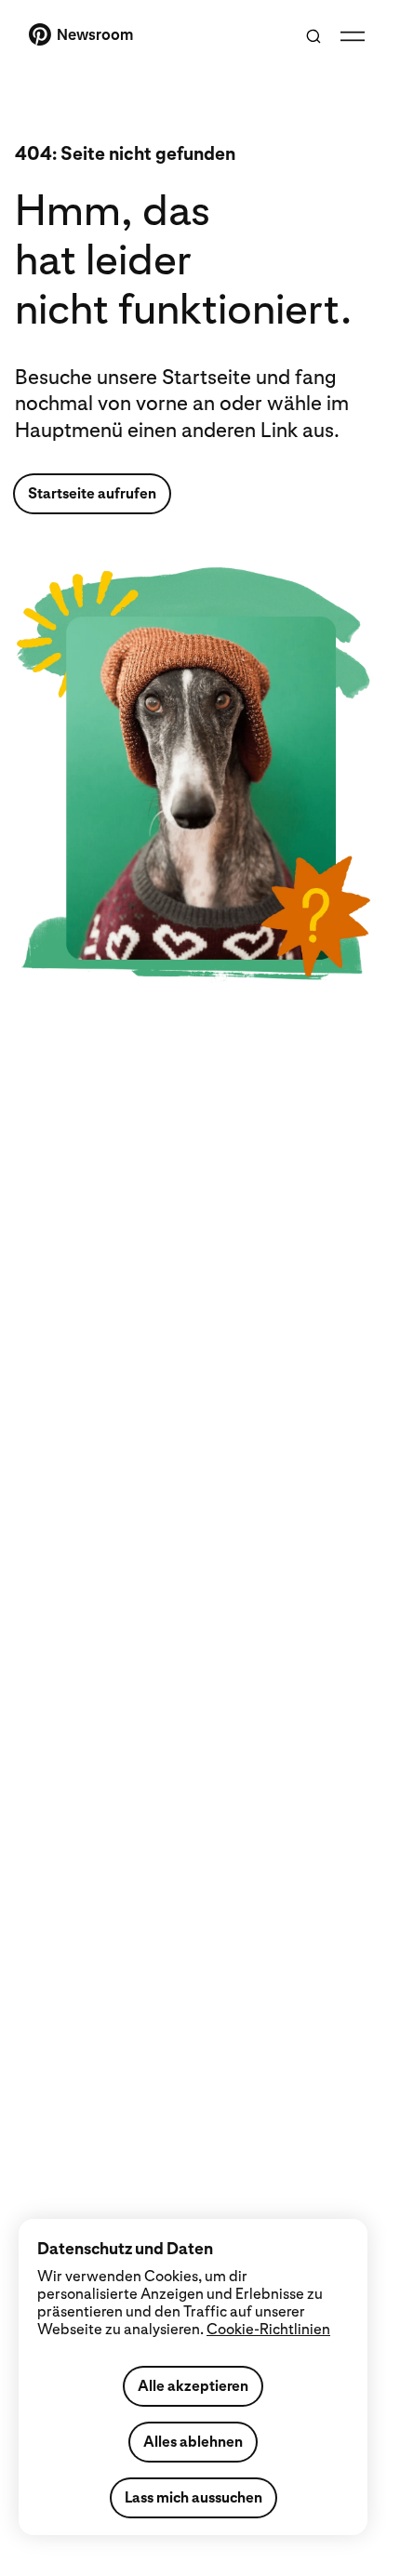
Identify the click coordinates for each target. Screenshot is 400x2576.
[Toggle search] (313, 36)
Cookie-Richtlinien (268, 2329)
